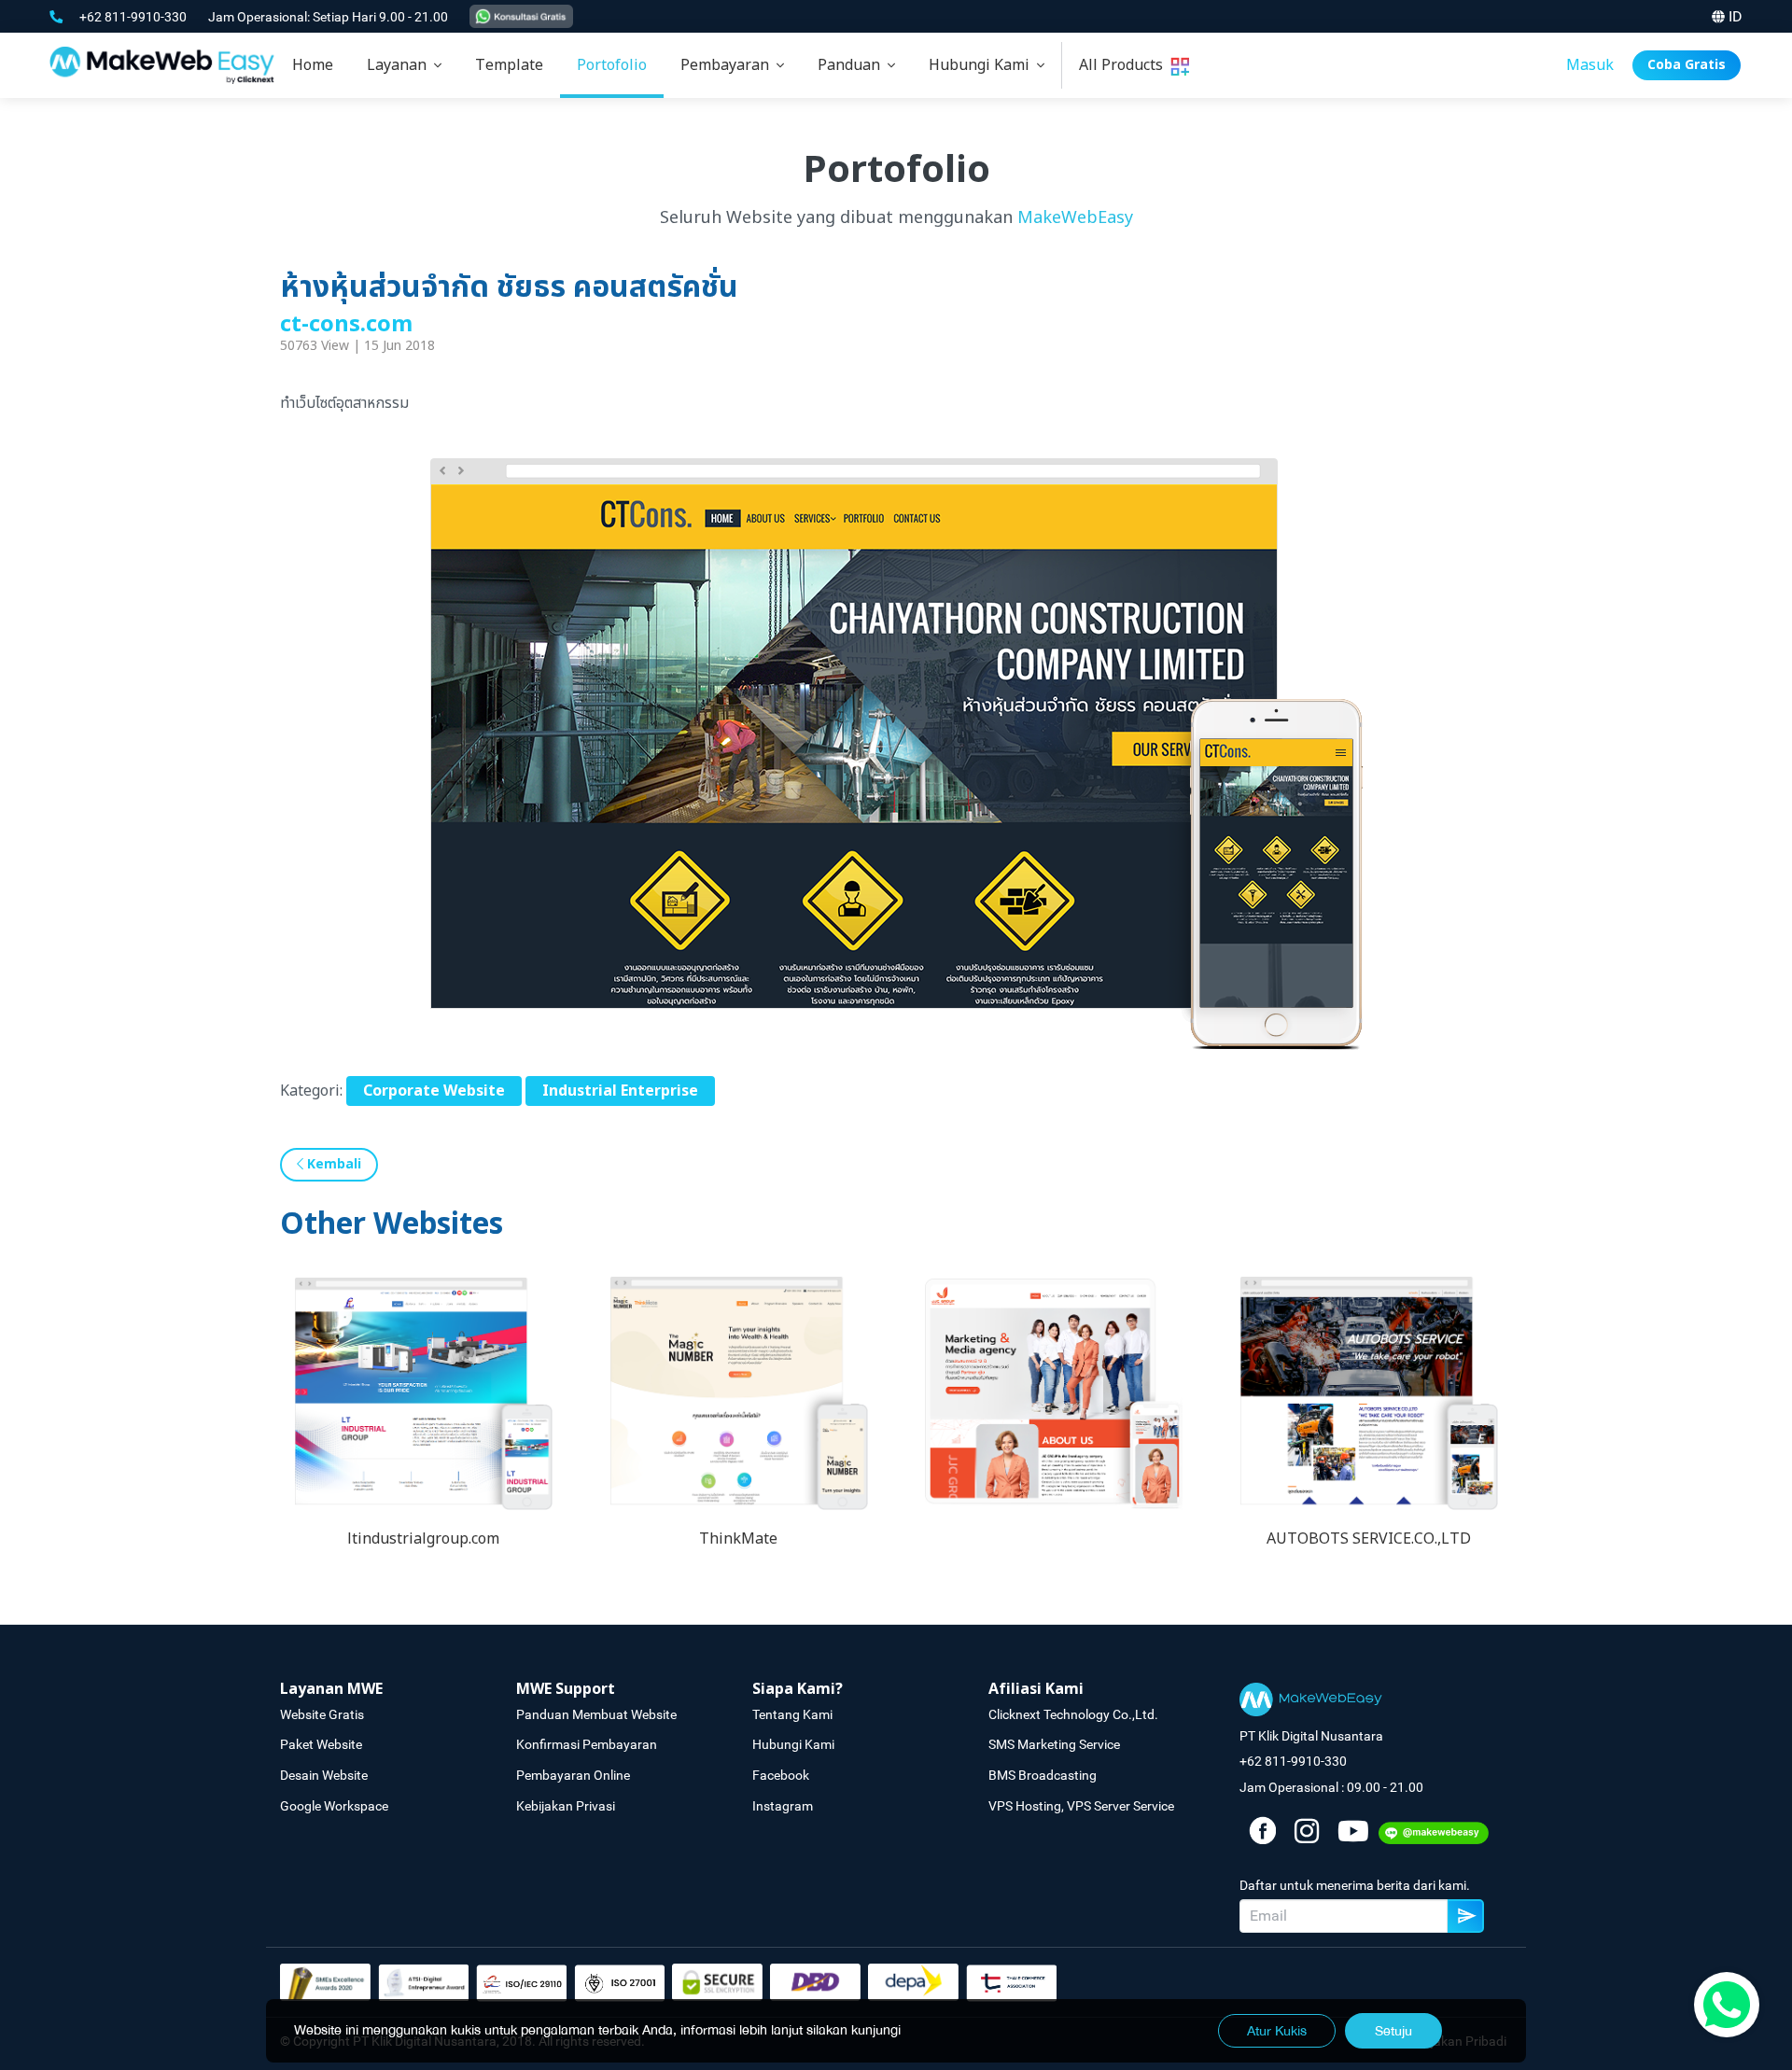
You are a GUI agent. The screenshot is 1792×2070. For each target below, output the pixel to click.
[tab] (404, 65)
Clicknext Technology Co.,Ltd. (1073, 1714)
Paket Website (321, 1744)
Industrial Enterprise (620, 1091)
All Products (1125, 65)
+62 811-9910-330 (134, 17)
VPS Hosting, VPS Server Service (1081, 1806)
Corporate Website (434, 1091)
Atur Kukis (1277, 2031)
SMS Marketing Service (1054, 1744)
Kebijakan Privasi (566, 1806)
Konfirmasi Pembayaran (587, 1744)
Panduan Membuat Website (596, 1714)
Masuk (1590, 65)
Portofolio (612, 65)
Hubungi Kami (983, 65)
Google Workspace (334, 1806)
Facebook (781, 1775)
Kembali (332, 1164)
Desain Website (324, 1775)
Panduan (853, 65)
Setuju (1393, 2031)
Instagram (783, 1806)
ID (1736, 16)
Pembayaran (728, 65)
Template (509, 65)
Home (313, 65)
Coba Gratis (1687, 65)
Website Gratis (322, 1714)
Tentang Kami (792, 1714)
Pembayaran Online (573, 1775)
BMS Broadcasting (1043, 1775)
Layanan (400, 65)
